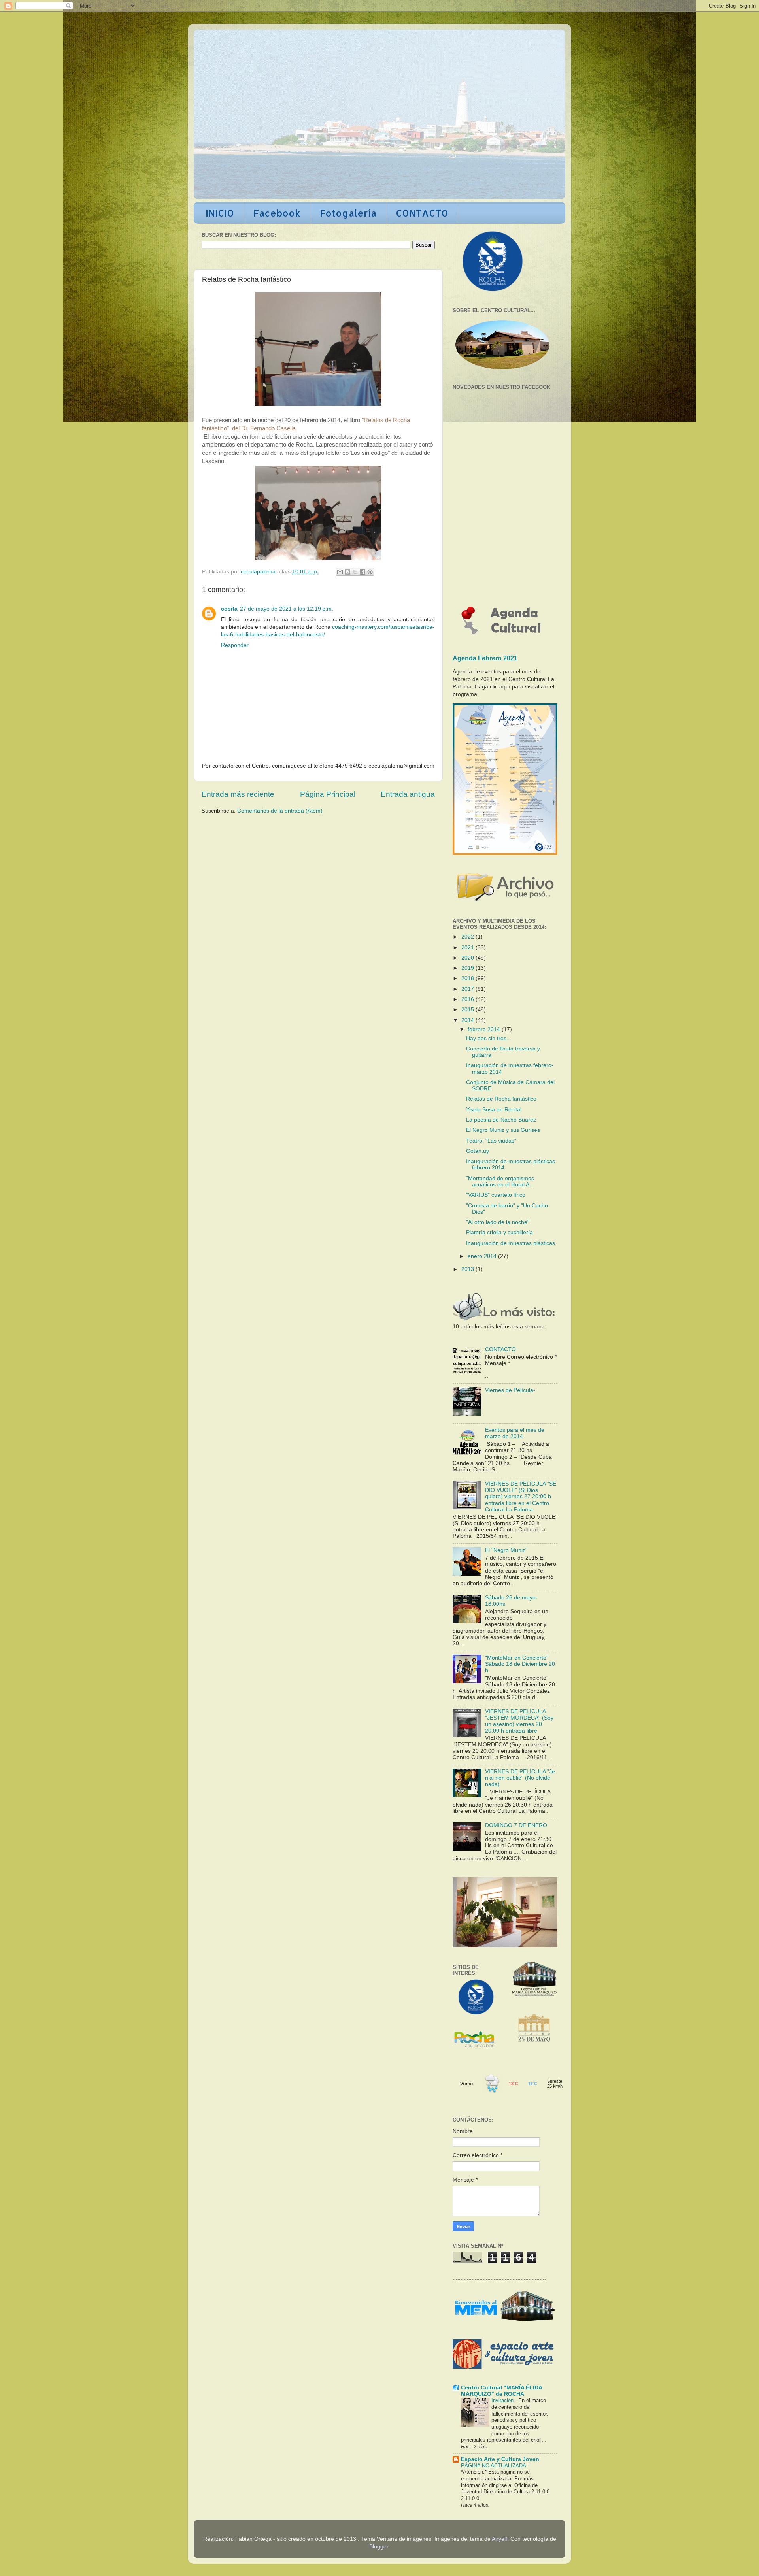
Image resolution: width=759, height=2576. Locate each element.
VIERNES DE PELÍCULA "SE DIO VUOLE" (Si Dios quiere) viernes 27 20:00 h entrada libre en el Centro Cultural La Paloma (521, 1497)
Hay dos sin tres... (489, 1038)
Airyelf (499, 2539)
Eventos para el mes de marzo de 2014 (515, 1433)
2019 (468, 968)
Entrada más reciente (238, 794)
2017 (468, 989)
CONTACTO (422, 213)
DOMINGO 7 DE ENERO (516, 1825)
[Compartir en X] (355, 572)
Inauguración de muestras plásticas (511, 1243)
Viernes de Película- (510, 1390)
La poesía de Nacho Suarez (501, 1120)
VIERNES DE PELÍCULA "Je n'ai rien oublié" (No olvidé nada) (520, 1778)
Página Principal (328, 794)
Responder (235, 645)
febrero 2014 (485, 1029)
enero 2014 (483, 1256)
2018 (468, 978)
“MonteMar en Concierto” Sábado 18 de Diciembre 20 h (520, 1664)
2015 (468, 1010)
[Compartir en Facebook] (363, 572)
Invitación (503, 2400)
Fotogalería (348, 213)
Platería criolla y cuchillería (499, 1232)
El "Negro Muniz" (506, 1550)
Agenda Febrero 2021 (485, 658)
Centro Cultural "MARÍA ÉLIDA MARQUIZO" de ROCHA (501, 2391)
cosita (229, 609)
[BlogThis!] (347, 572)
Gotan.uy (478, 1151)
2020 (468, 958)
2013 (468, 1269)
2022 (468, 937)
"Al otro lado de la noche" (498, 1222)
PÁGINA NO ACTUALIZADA (494, 2466)
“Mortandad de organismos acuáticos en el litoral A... (500, 1181)
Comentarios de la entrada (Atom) (280, 811)
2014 (468, 1020)
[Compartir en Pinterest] (370, 572)
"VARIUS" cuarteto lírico (496, 1195)
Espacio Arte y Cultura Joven (500, 2459)
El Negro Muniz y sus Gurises (503, 1130)
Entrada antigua (408, 794)
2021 (468, 948)
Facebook (277, 213)
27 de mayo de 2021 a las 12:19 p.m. (287, 609)
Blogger (379, 2547)
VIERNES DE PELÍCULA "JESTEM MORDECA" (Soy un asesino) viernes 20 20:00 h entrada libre (519, 1721)
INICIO (220, 213)
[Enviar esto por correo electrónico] (340, 572)
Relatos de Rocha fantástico (501, 1099)
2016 (468, 999)
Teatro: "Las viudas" (491, 1141)
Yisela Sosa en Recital (494, 1110)
